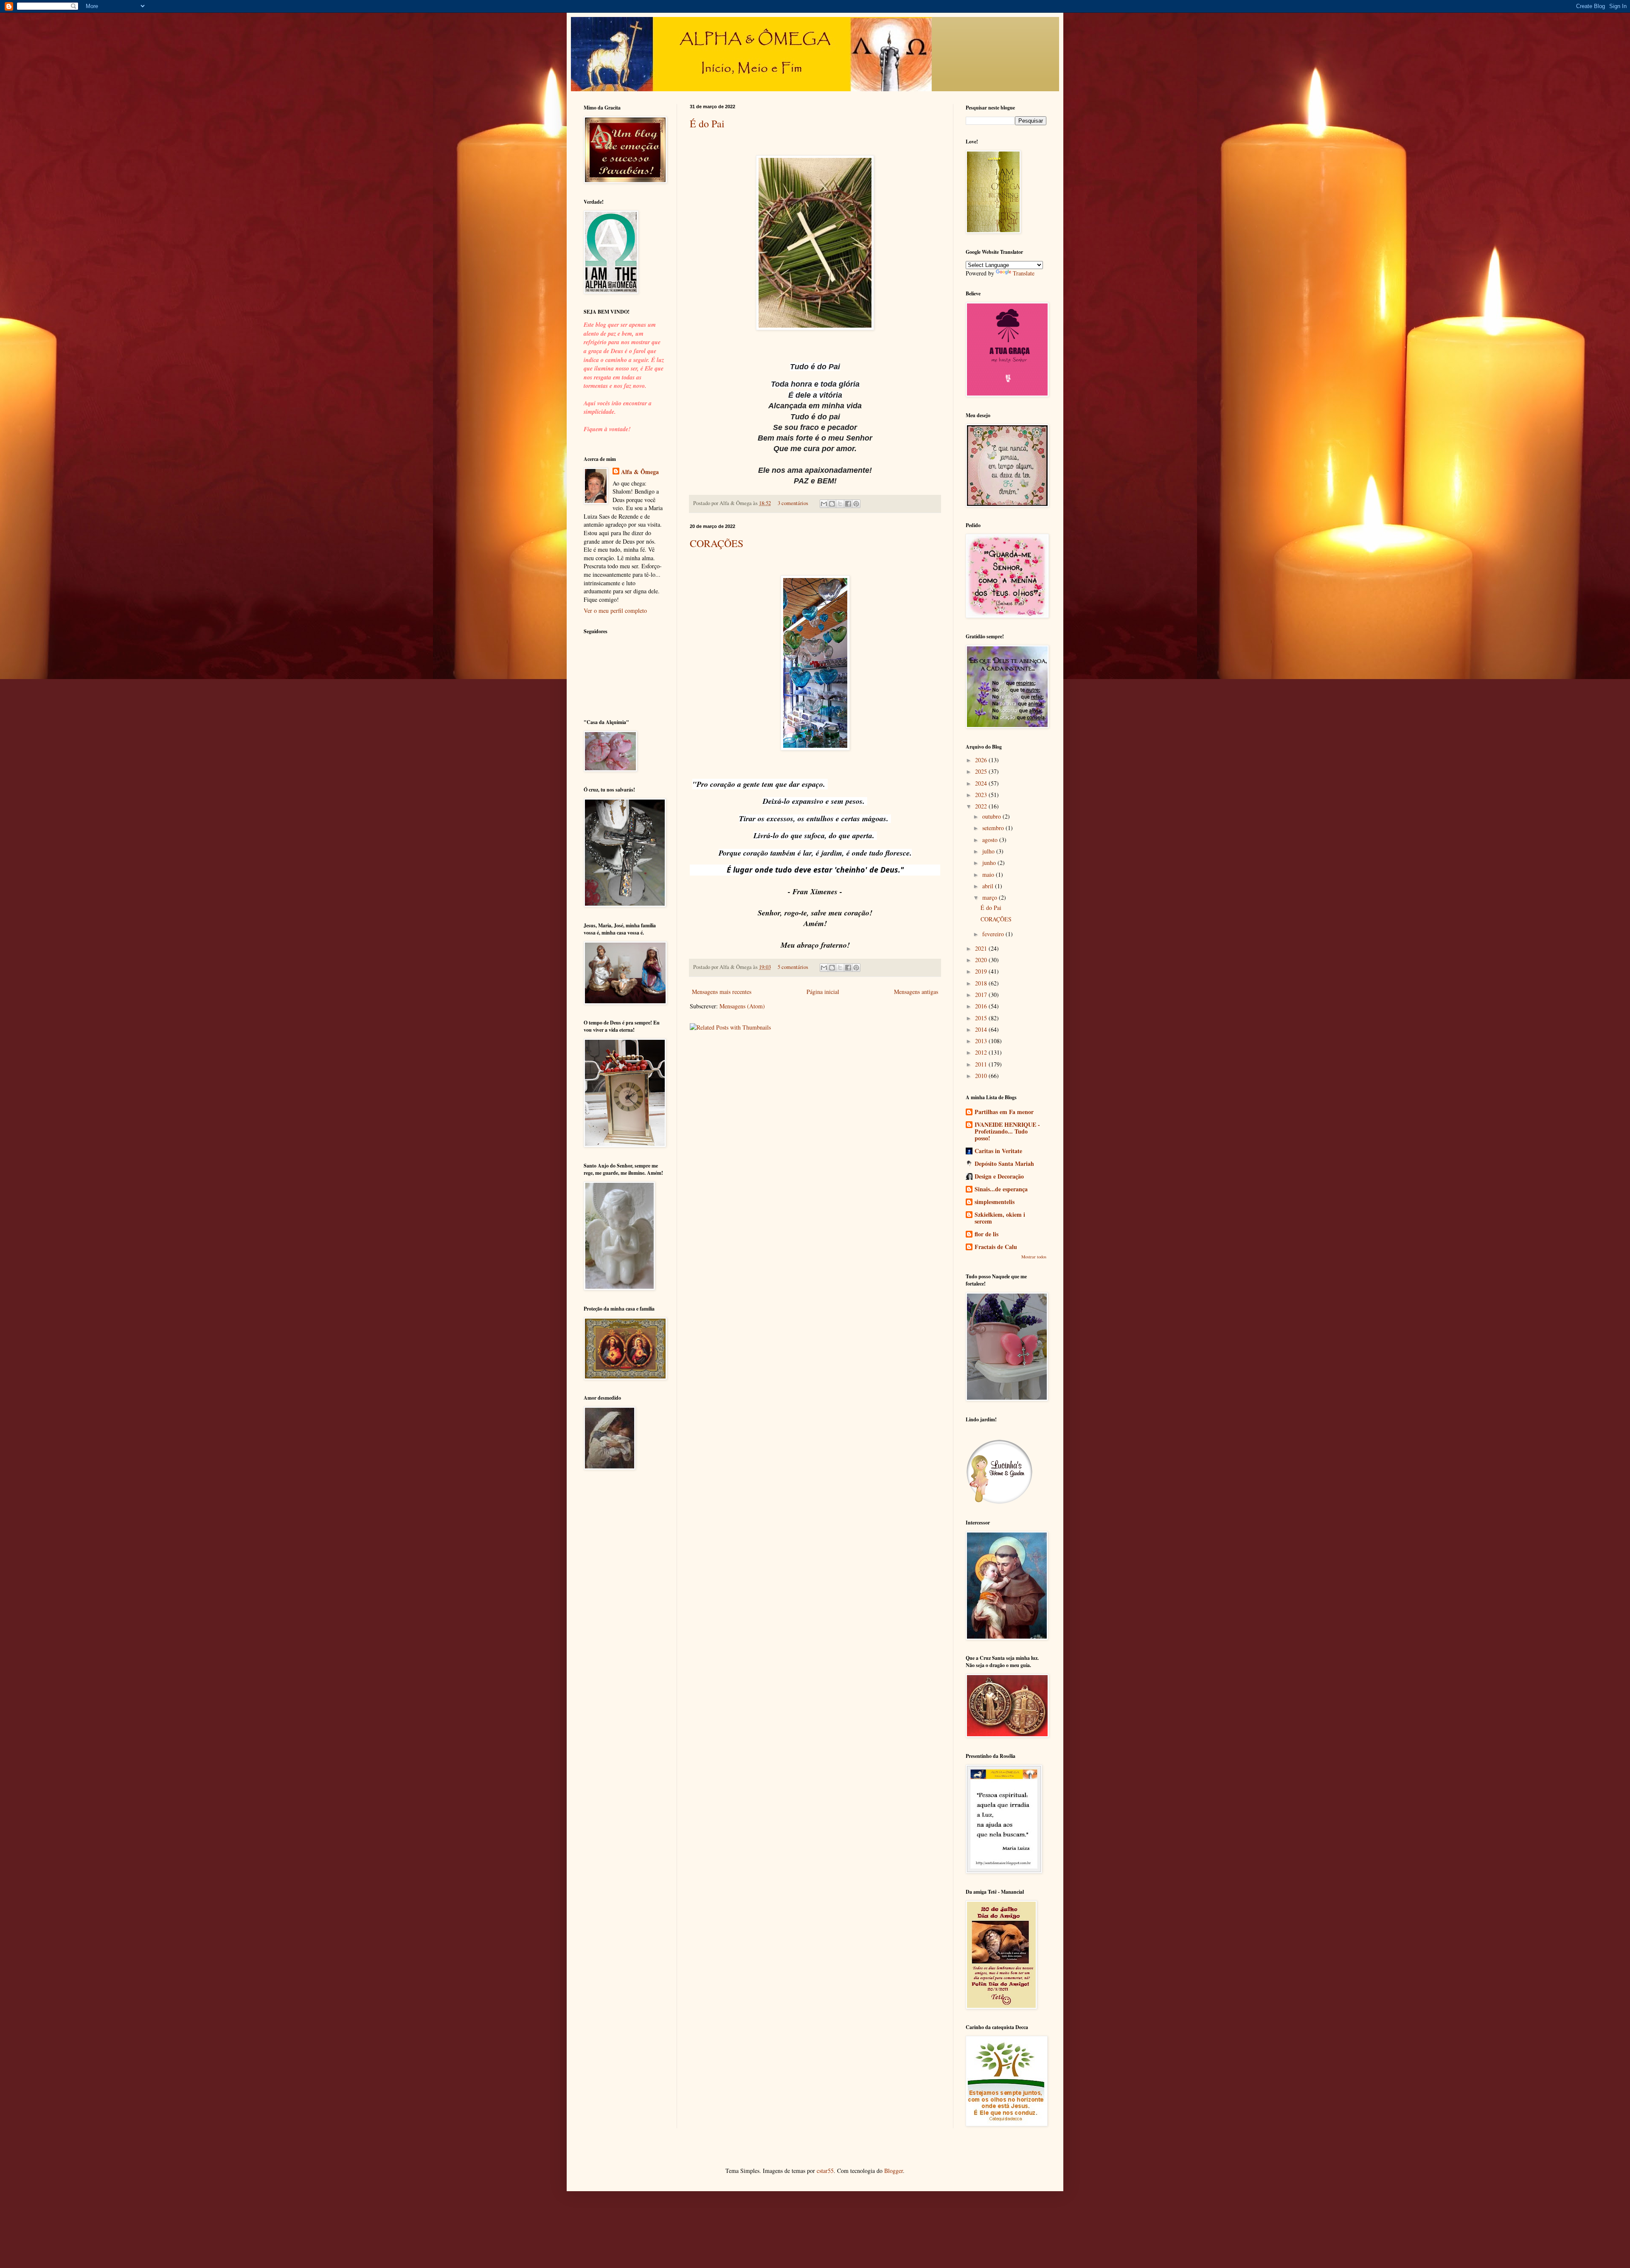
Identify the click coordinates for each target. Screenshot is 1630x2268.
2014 (982, 1029)
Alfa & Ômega (640, 472)
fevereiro (994, 934)
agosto (991, 840)
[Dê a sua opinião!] (832, 504)
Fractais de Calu (996, 1247)
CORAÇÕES (717, 543)
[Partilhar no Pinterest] (856, 504)
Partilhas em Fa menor (1004, 1112)
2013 (982, 1041)
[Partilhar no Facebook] (848, 504)
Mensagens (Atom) (742, 1006)
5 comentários (793, 967)
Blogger (894, 2171)
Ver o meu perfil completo (615, 611)
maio (989, 874)
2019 (982, 971)
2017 (982, 995)
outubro (992, 816)
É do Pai (707, 124)
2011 (982, 1064)
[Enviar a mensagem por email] (824, 504)
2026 (982, 760)
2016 (982, 1006)
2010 (982, 1076)
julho (989, 851)
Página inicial (823, 992)
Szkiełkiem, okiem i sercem (1000, 1218)
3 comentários (793, 503)
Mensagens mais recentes (722, 992)
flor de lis (986, 1234)
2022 (982, 806)
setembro (994, 828)
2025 (982, 771)
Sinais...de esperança (1001, 1189)
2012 (982, 1052)
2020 (982, 960)
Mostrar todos (1034, 1257)
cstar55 (825, 2171)
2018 (982, 983)
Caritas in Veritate (998, 1151)
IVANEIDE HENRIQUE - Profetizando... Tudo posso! (1007, 1131)
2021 (982, 948)
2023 (982, 795)
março (991, 897)
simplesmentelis (995, 1202)
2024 (982, 783)
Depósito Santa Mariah (1004, 1163)
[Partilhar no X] (840, 504)
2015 (982, 1018)
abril (989, 886)
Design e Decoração (999, 1176)
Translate (1024, 273)
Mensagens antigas (916, 992)
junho (990, 863)
